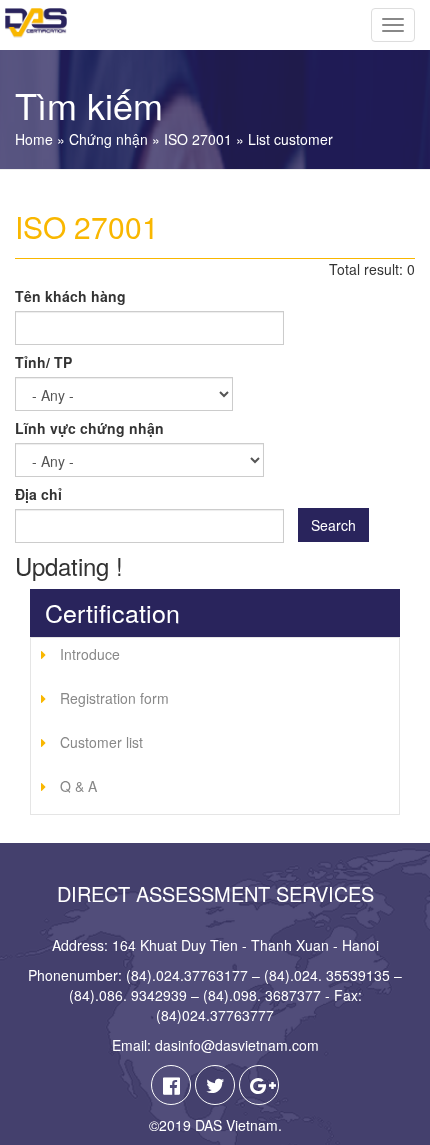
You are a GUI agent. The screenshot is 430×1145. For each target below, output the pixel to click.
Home (34, 139)
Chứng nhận (108, 139)
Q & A (78, 786)
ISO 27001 (198, 139)
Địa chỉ (38, 494)
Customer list (101, 742)
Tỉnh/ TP (43, 362)
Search (333, 525)
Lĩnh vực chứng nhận (89, 428)
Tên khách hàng (70, 296)
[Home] (33, 23)
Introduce (90, 654)
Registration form (114, 698)
